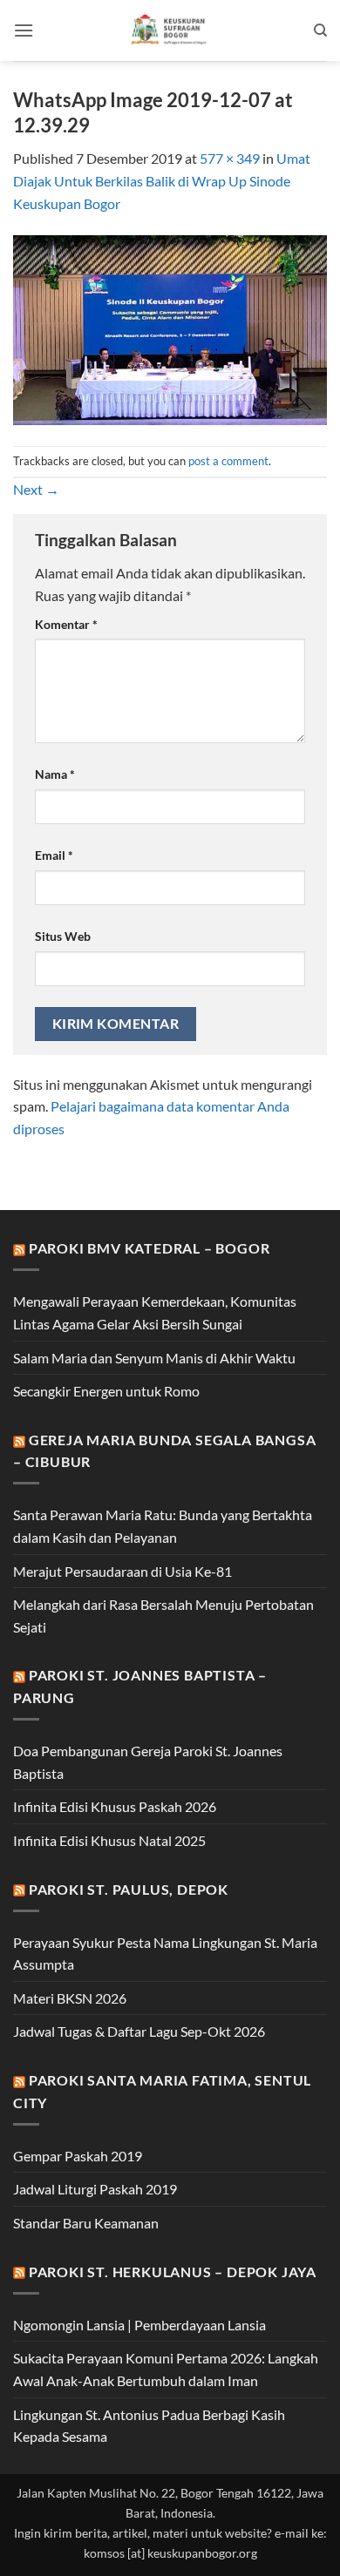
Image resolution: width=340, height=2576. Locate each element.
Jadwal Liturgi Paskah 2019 (95, 2189)
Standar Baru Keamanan (86, 2223)
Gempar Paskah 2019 (78, 2156)
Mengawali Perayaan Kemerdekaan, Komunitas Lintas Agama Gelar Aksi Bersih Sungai (155, 1312)
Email (54, 855)
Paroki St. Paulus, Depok (129, 1889)
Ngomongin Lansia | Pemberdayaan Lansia (139, 2325)
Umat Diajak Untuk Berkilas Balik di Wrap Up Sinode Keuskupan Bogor (162, 180)
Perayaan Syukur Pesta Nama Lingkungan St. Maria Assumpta (165, 1954)
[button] (24, 30)
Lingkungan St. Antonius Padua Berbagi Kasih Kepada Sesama (149, 2426)
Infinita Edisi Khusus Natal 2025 (109, 1840)
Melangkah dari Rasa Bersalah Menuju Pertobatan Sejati (163, 1616)
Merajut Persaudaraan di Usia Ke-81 (122, 1571)
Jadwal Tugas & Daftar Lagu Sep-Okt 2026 (139, 2031)
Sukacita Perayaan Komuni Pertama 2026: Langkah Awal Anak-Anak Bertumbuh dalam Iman (166, 2369)
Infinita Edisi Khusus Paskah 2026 (115, 1806)
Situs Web (63, 936)
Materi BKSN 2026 (70, 1998)
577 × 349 (230, 158)
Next (36, 489)
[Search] (320, 30)
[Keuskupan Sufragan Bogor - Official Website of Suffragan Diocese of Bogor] (170, 30)
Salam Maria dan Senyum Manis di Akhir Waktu (154, 1358)
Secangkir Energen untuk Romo (106, 1391)
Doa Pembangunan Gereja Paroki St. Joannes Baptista (148, 1762)
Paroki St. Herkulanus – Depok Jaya (173, 2272)
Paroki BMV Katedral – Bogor (150, 1248)
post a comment (228, 461)
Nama (55, 774)
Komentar (66, 624)
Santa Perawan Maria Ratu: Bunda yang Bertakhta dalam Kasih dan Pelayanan (163, 1526)
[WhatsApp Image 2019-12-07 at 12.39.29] (170, 328)
